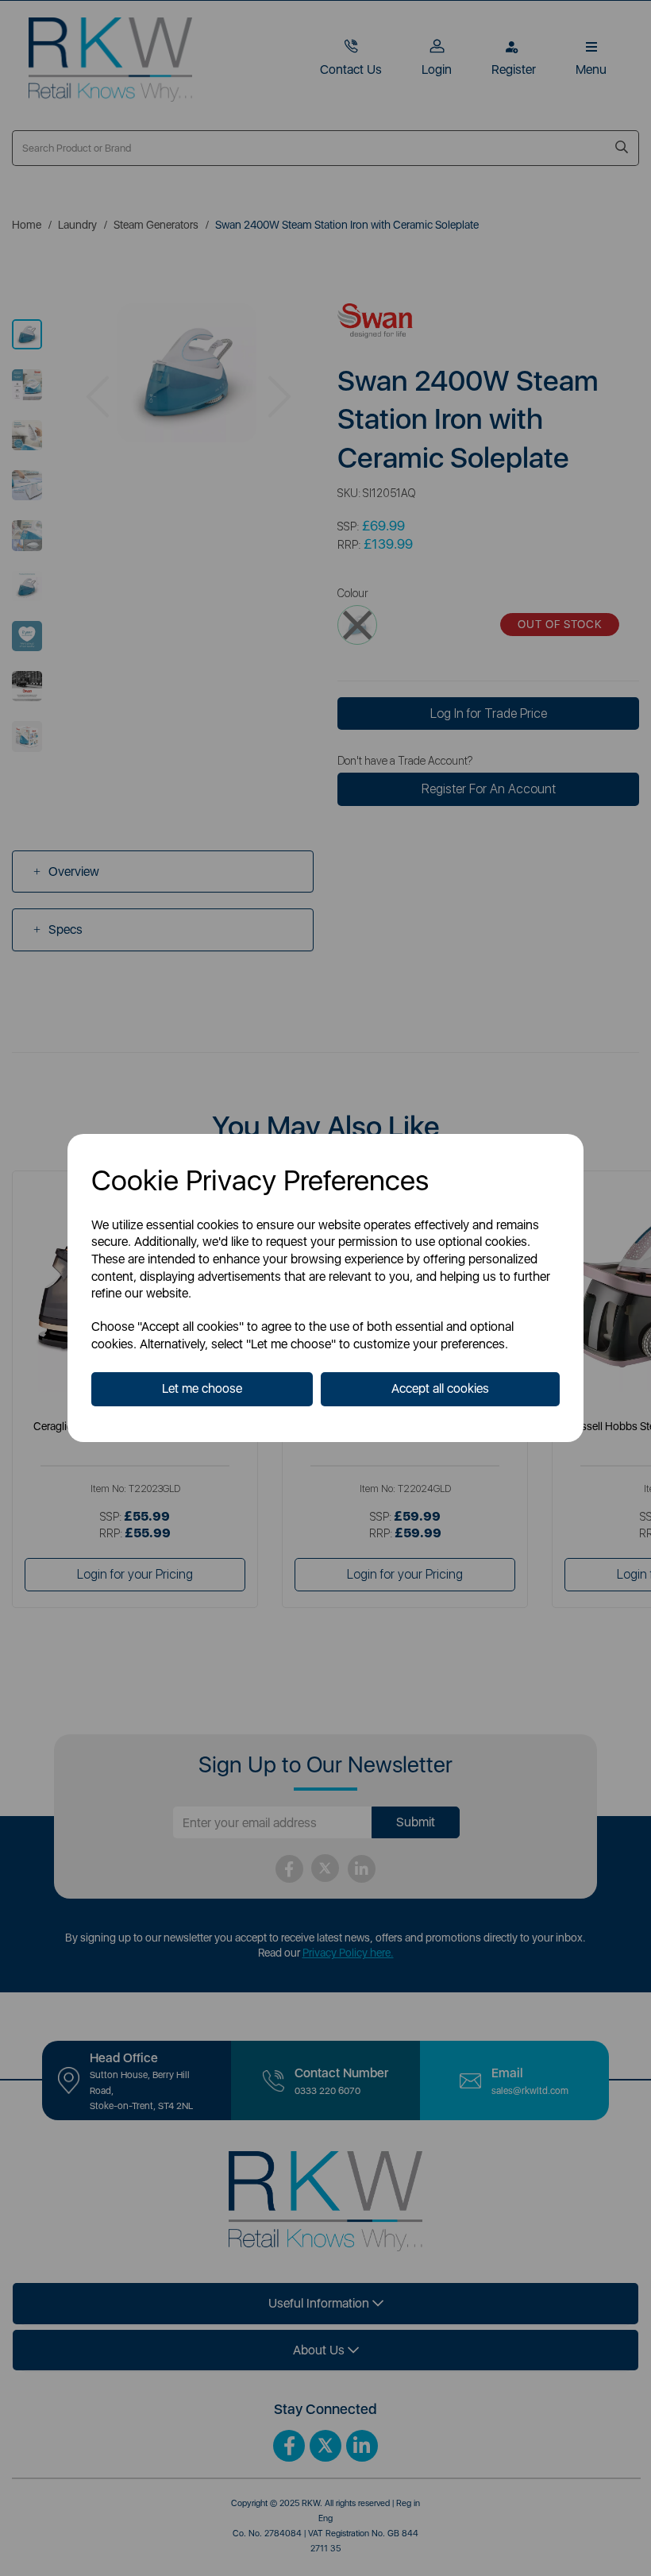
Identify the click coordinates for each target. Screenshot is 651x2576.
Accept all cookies (440, 1388)
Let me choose (202, 1388)
